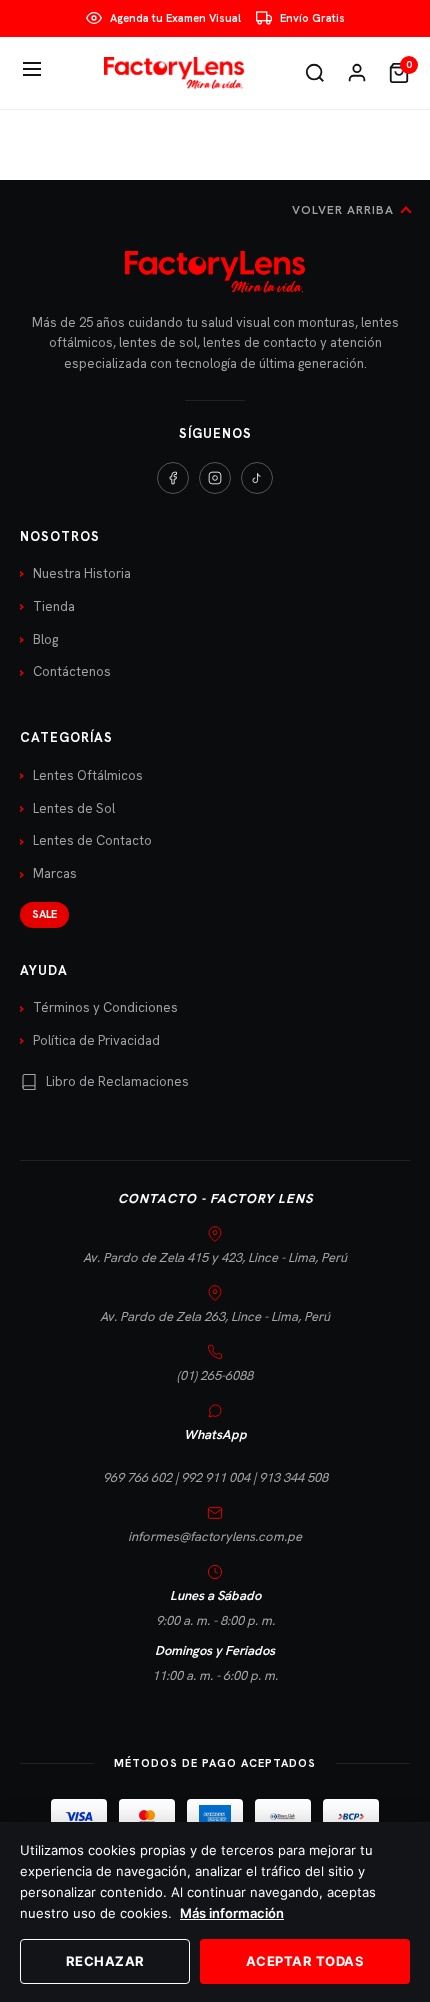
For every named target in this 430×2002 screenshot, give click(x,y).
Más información (232, 1913)
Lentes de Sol (74, 808)
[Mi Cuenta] (357, 73)
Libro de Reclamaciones (117, 1081)
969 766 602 (137, 1477)
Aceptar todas (305, 1961)
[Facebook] (173, 478)
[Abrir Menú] (32, 72)
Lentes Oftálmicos (88, 775)
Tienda (54, 606)
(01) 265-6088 (215, 1375)
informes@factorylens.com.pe (215, 1536)
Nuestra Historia (82, 573)
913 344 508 (293, 1477)
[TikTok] (257, 478)
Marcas (55, 873)
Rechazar (105, 1961)
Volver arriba (343, 210)
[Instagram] (215, 478)
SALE (44, 914)
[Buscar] (315, 73)
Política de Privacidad (96, 1040)
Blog (45, 639)
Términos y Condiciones (105, 1007)
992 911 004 (215, 1477)
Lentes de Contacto (92, 840)
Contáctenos (72, 671)
